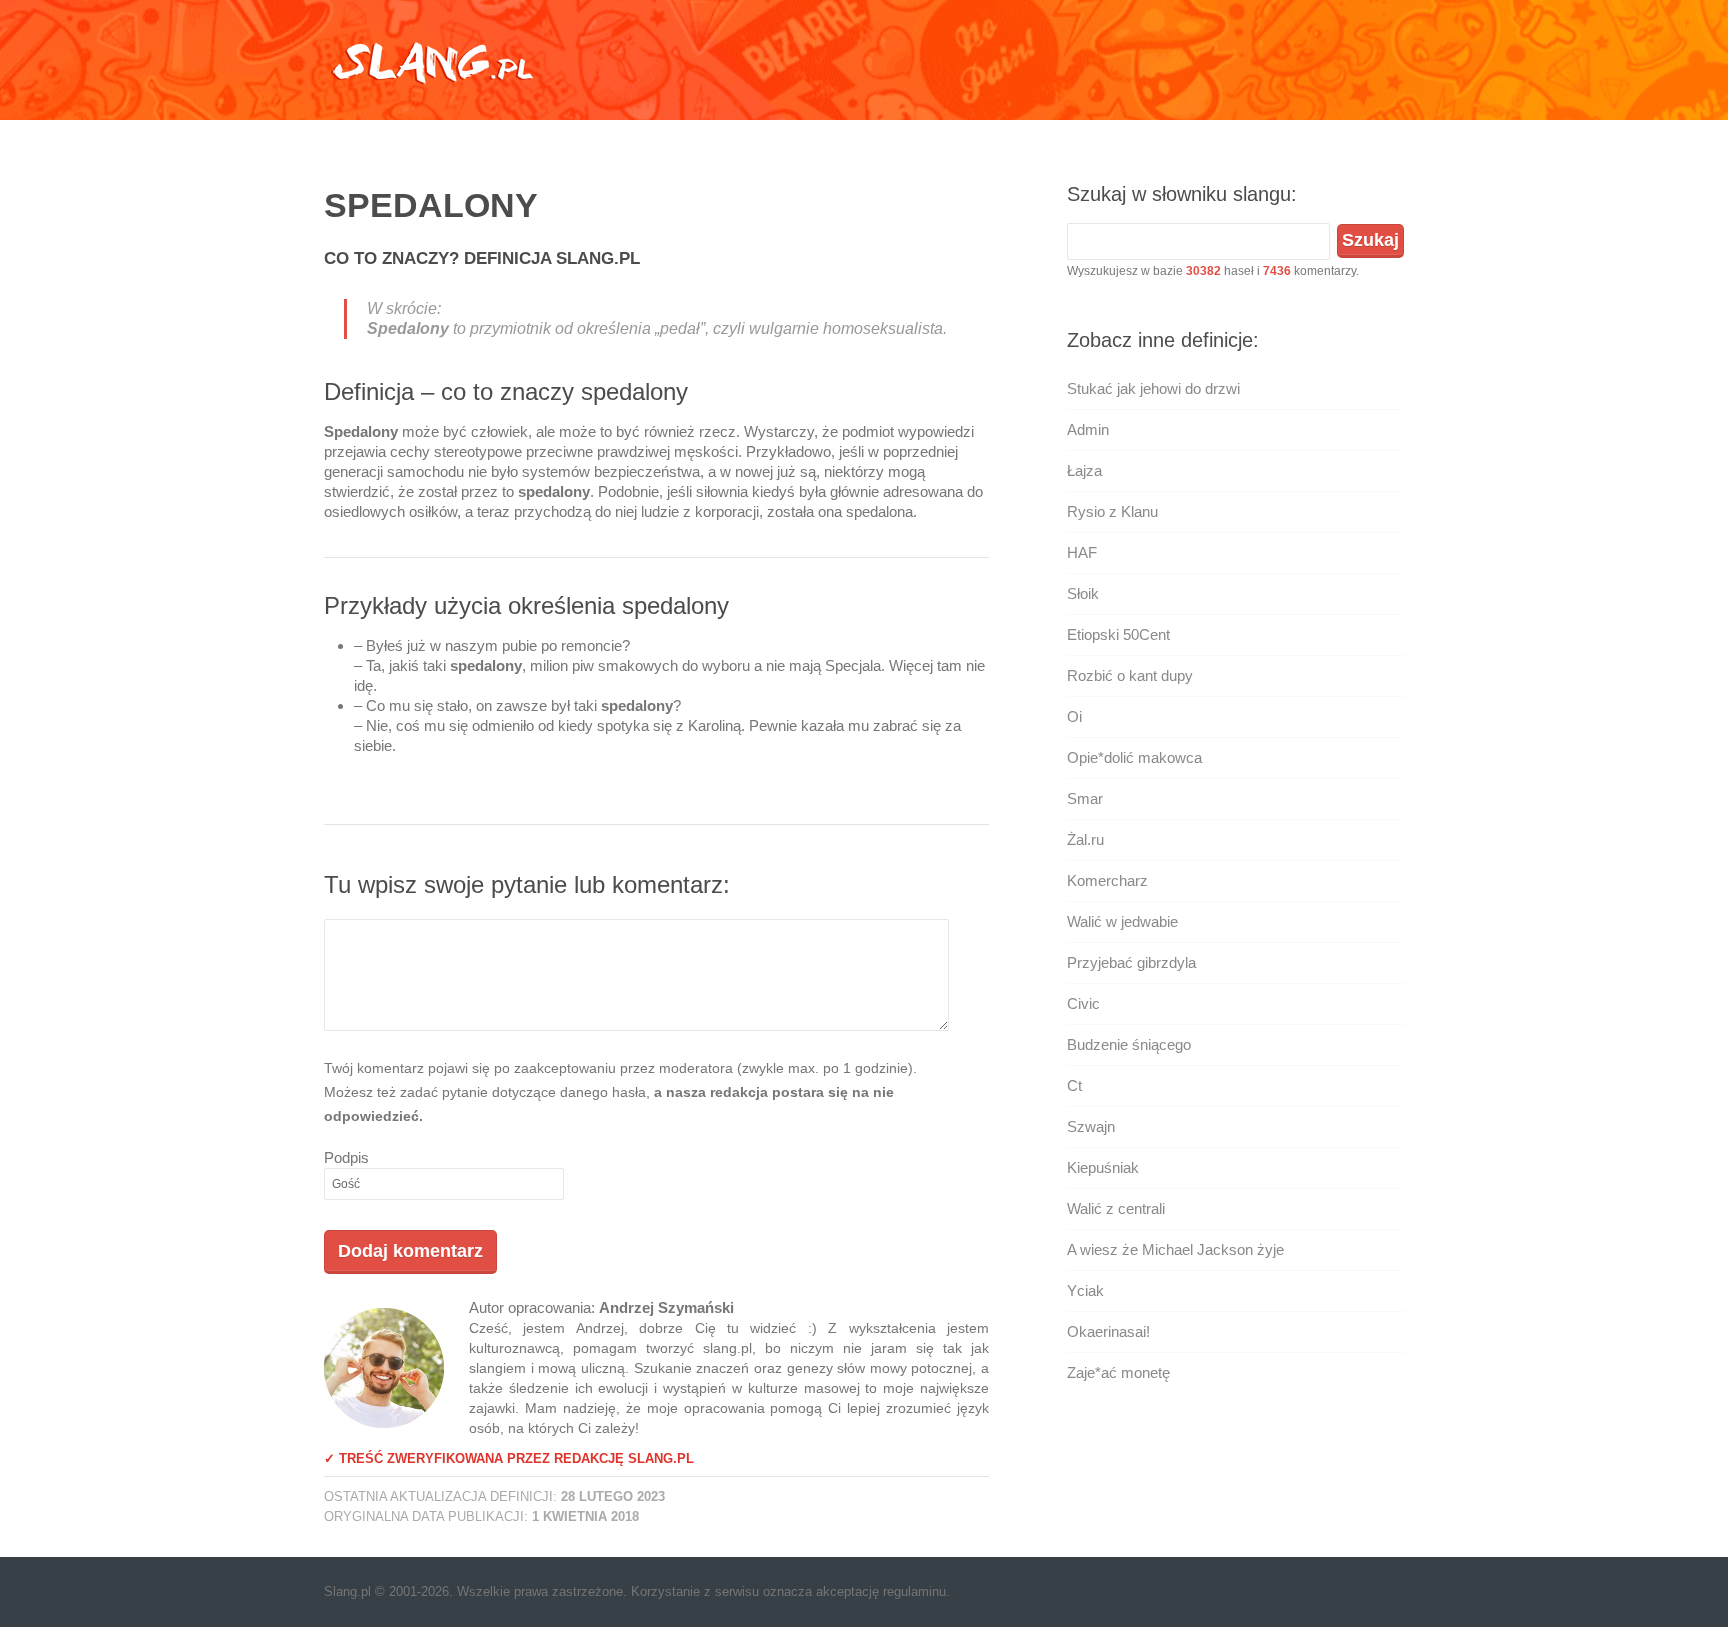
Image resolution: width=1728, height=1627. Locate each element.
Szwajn (1091, 1126)
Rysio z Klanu (1112, 511)
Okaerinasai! (1108, 1331)
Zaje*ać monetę (1118, 1372)
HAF (1082, 552)
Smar (1085, 798)
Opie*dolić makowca (1134, 757)
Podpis (346, 1157)
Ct (1074, 1085)
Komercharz (1107, 880)
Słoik (1083, 593)
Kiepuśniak (1103, 1167)
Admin (1088, 429)
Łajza (1084, 470)
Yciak (1085, 1290)
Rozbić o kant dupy (1130, 675)
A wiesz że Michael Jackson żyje (1175, 1249)
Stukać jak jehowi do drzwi (1153, 388)
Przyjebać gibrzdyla (1131, 962)
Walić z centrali (1116, 1208)
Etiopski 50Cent (1118, 634)
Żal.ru (1085, 839)
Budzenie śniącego (1129, 1044)
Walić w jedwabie (1122, 921)
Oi (1074, 716)
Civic (1083, 1003)
